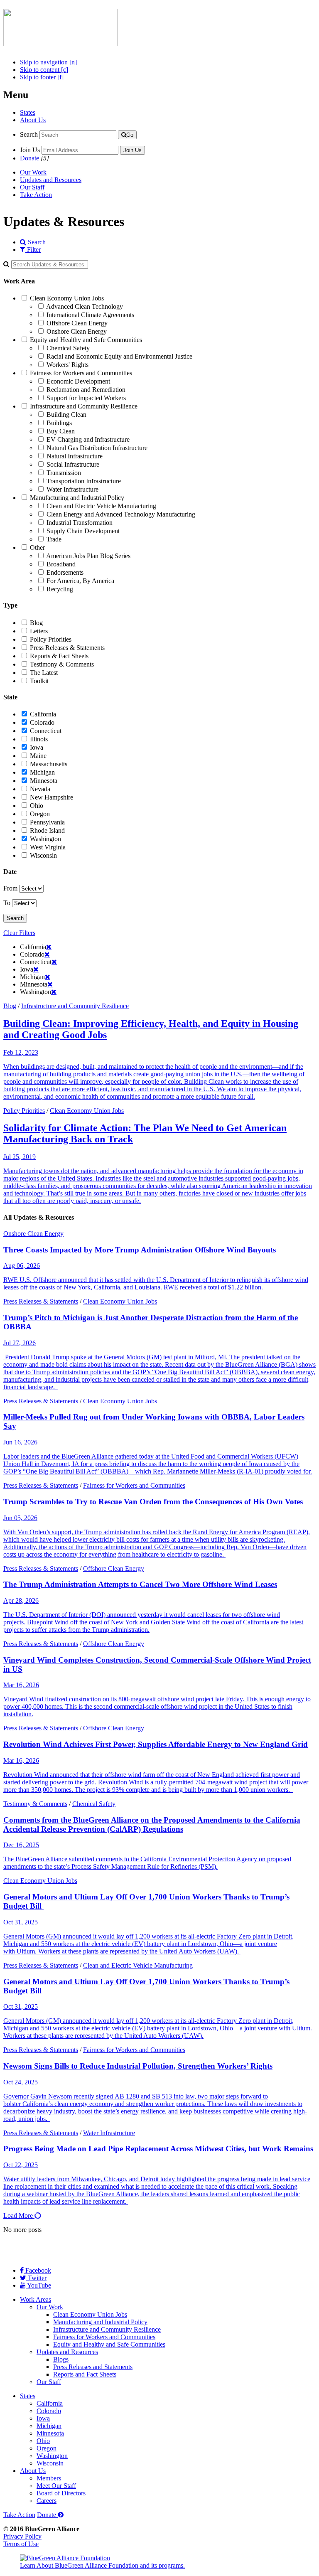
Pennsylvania (47, 822)
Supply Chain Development (83, 531)
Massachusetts (49, 764)
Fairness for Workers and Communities (81, 373)
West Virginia (48, 847)
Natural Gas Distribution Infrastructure (97, 448)
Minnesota (44, 781)
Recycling (60, 589)
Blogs (61, 2359)
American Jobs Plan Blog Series (88, 556)
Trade (54, 539)
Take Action (36, 195)
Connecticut (46, 731)
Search (29, 134)
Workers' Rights (67, 365)
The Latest (44, 673)
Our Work (33, 172)
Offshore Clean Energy (77, 323)
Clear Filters (19, 933)
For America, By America (80, 581)
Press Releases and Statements (93, 2367)
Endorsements (65, 572)
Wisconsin (43, 855)
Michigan (42, 772)
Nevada (40, 789)
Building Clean (66, 415)
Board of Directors (61, 2493)
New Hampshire (52, 797)
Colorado (42, 722)
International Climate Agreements (90, 315)
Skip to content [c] (44, 70)
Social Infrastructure (73, 464)
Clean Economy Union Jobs (67, 298)
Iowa (37, 747)
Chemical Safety (68, 348)
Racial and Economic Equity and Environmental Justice (119, 356)
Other (37, 547)
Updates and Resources (51, 180)
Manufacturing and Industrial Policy (77, 498)
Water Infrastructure (72, 489)
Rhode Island (47, 830)
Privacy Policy (22, 2536)
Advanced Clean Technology (85, 306)
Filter (33, 250)
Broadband (61, 564)
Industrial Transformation (80, 523)
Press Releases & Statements (67, 648)
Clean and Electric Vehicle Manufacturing (101, 506)
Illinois (39, 739)
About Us (33, 120)
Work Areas (36, 2299)
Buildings (59, 423)
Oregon (40, 814)
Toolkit (39, 681)
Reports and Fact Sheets (85, 2374)
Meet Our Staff (56, 2486)
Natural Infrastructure (75, 456)
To (7, 903)
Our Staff (32, 187)
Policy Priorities (51, 639)
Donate (29, 158)
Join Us (30, 150)
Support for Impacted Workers (86, 398)
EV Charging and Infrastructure (88, 439)
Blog (36, 623)
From (10, 888)
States (28, 112)
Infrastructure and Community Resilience (84, 406)
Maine (38, 756)
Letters (39, 631)
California (43, 714)
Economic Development (78, 381)
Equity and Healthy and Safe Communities (86, 340)
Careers (47, 2501)
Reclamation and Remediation (86, 390)
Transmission (64, 473)
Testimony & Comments (62, 664)
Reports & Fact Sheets (59, 656)
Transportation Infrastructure (84, 481)
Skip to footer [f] (42, 77)
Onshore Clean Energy (77, 331)
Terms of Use (21, 2544)
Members (49, 2478)
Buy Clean (61, 431)
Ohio (37, 806)
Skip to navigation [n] (48, 62)
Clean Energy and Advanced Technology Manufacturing (121, 514)
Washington (45, 839)
